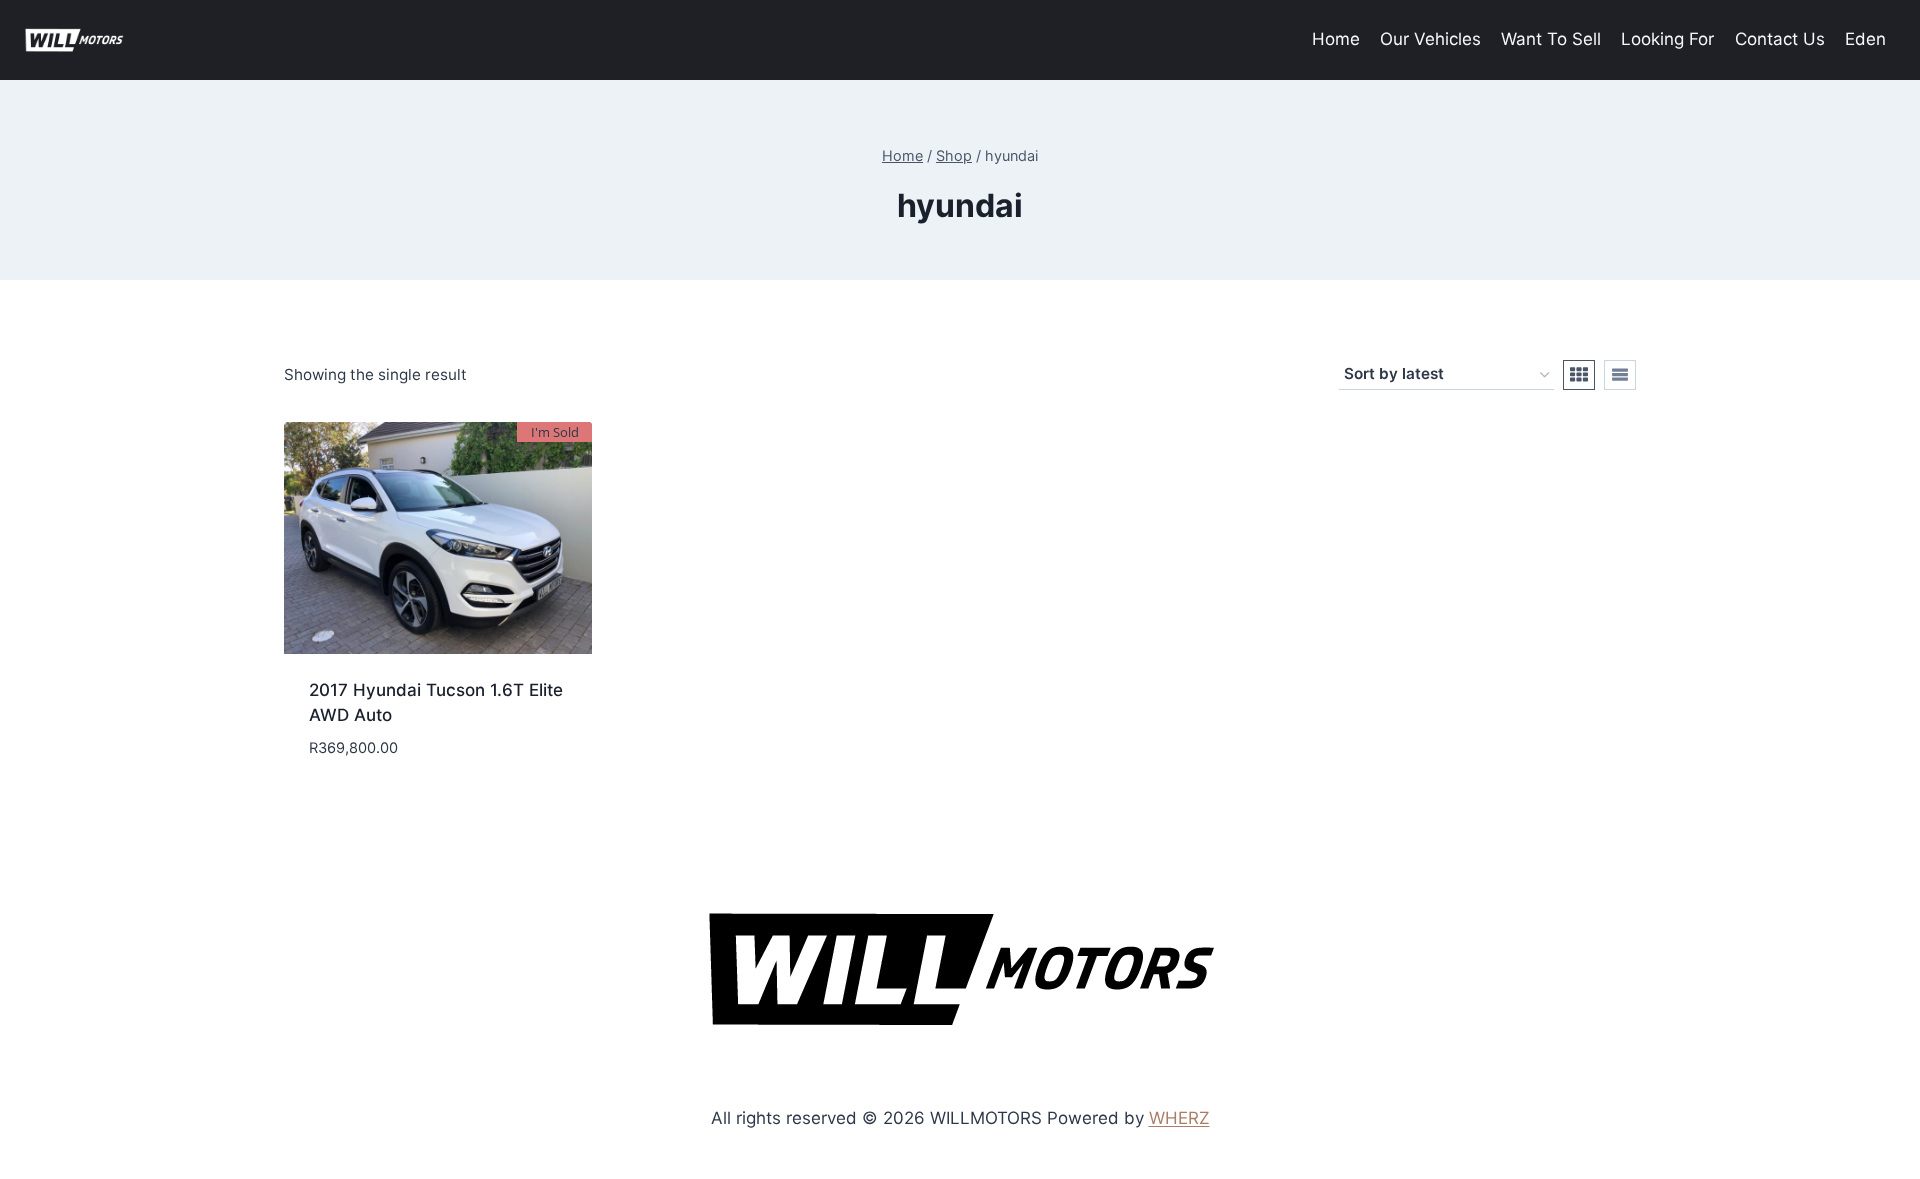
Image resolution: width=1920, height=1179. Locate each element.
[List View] (1620, 375)
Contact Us (1780, 39)
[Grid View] (1579, 375)
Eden (1865, 39)
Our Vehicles (1430, 39)
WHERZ (1179, 1118)
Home (1336, 39)
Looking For (1667, 39)
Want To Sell (1551, 39)
